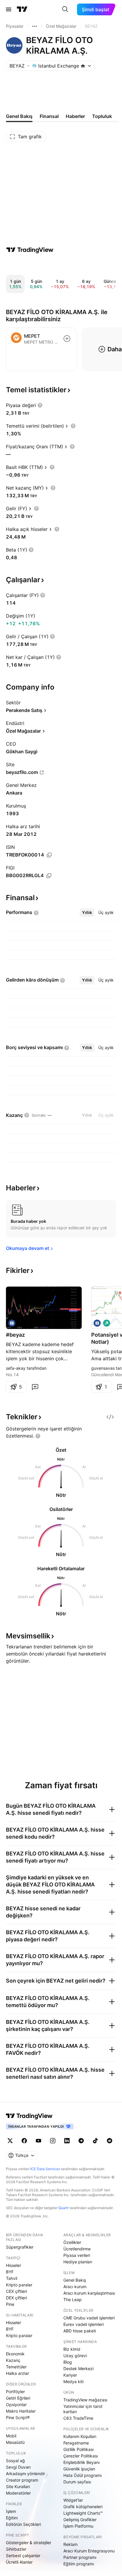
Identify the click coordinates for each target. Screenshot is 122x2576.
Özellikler (72, 2242)
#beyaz (15, 1335)
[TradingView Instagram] (53, 2141)
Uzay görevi (75, 2356)
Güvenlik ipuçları (79, 2469)
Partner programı (80, 2557)
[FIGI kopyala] (49, 876)
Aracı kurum (75, 2287)
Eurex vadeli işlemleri (84, 2324)
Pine (10, 2304)
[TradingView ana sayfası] (22, 9)
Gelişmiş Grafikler (80, 2520)
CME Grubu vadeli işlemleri (89, 2318)
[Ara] (65, 9)
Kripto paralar (19, 2285)
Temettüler (16, 2367)
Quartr (64, 2208)
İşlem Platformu (78, 2526)
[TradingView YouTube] (38, 2141)
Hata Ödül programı (82, 2475)
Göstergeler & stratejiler (29, 2543)
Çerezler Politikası (81, 2456)
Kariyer (70, 2375)
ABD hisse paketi (80, 2331)
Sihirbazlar (16, 2549)
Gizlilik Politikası (78, 2449)
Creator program (22, 2480)
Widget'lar (73, 2500)
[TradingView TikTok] (95, 2141)
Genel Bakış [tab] (19, 116)
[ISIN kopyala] (49, 855)
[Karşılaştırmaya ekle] (67, 339)
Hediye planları (78, 2262)
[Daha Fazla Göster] (35, 26)
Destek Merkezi (78, 2369)
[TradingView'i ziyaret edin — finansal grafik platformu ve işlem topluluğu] (30, 250)
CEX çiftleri (16, 2291)
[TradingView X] (10, 2141)
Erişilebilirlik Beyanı (81, 2462)
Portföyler (15, 2392)
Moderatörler (18, 2493)
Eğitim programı (79, 2564)
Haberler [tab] (75, 116)
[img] (83, 66)
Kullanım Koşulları (80, 2436)
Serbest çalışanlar (23, 2556)
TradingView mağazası (85, 2400)
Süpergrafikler (20, 2247)
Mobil (11, 2436)
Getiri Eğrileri (18, 2398)
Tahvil (12, 2278)
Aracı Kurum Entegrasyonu (89, 2551)
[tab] (87, 913)
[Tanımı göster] (40, 405)
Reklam (70, 2544)
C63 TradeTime (78, 2418)
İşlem (11, 2511)
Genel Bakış (75, 2280)
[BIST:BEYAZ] (12, 1323)
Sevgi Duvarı (18, 2467)
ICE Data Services (45, 2169)
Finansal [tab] (49, 116)
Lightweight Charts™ (83, 2513)
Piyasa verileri (77, 2255)
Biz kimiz (72, 2349)
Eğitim (12, 2518)
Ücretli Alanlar (19, 2562)
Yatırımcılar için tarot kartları (83, 2409)
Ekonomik (15, 2354)
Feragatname (76, 2443)
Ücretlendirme (77, 2249)
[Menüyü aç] (9, 9)
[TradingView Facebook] (24, 2141)
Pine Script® (18, 2417)
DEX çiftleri (16, 2298)
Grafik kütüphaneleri (83, 2507)
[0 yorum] (35, 1387)
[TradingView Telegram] (81, 2141)
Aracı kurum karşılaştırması (89, 2293)
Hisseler (13, 2265)
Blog (68, 2362)
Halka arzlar (17, 2373)
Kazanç (13, 2360)
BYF (10, 2272)
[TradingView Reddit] (110, 2141)
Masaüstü (15, 2442)
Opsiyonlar (16, 2404)
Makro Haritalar (21, 2411)
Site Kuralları (18, 2486)
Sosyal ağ (15, 2461)
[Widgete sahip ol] (110, 1417)
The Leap (73, 2299)
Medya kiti (73, 2381)
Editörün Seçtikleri (23, 2524)
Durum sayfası (77, 2482)
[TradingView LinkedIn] (67, 2141)
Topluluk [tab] (102, 116)
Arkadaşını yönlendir (25, 2474)
